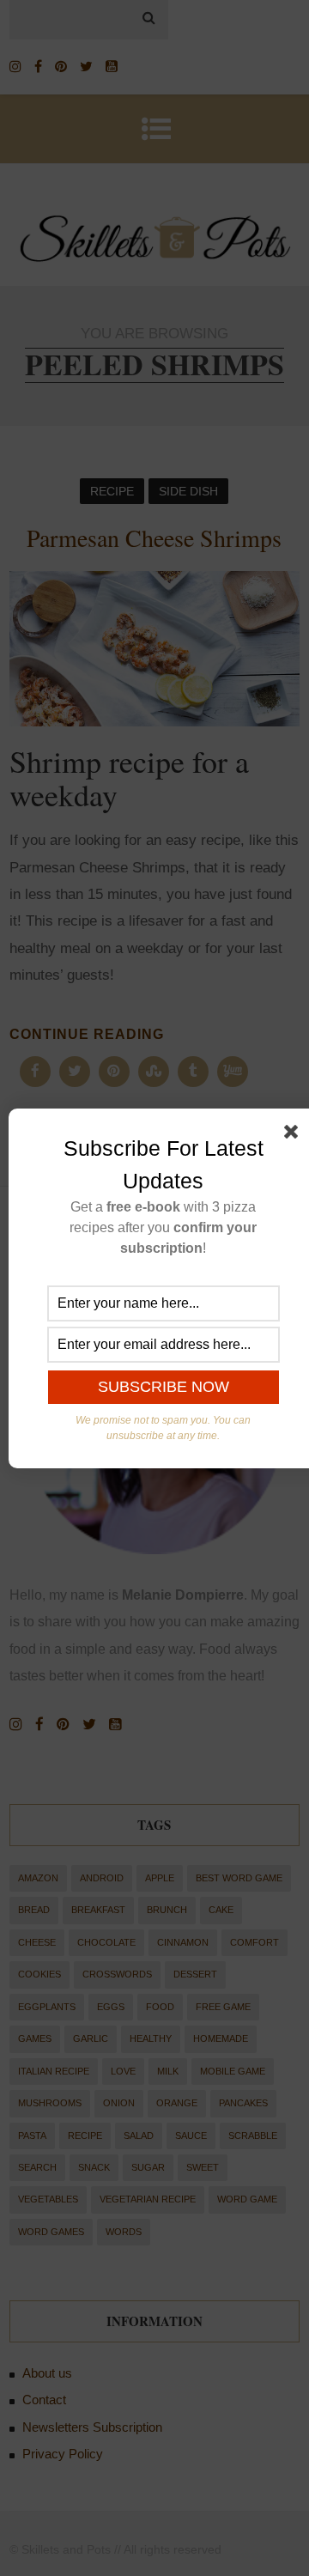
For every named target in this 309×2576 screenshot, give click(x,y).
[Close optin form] (294, 1135)
